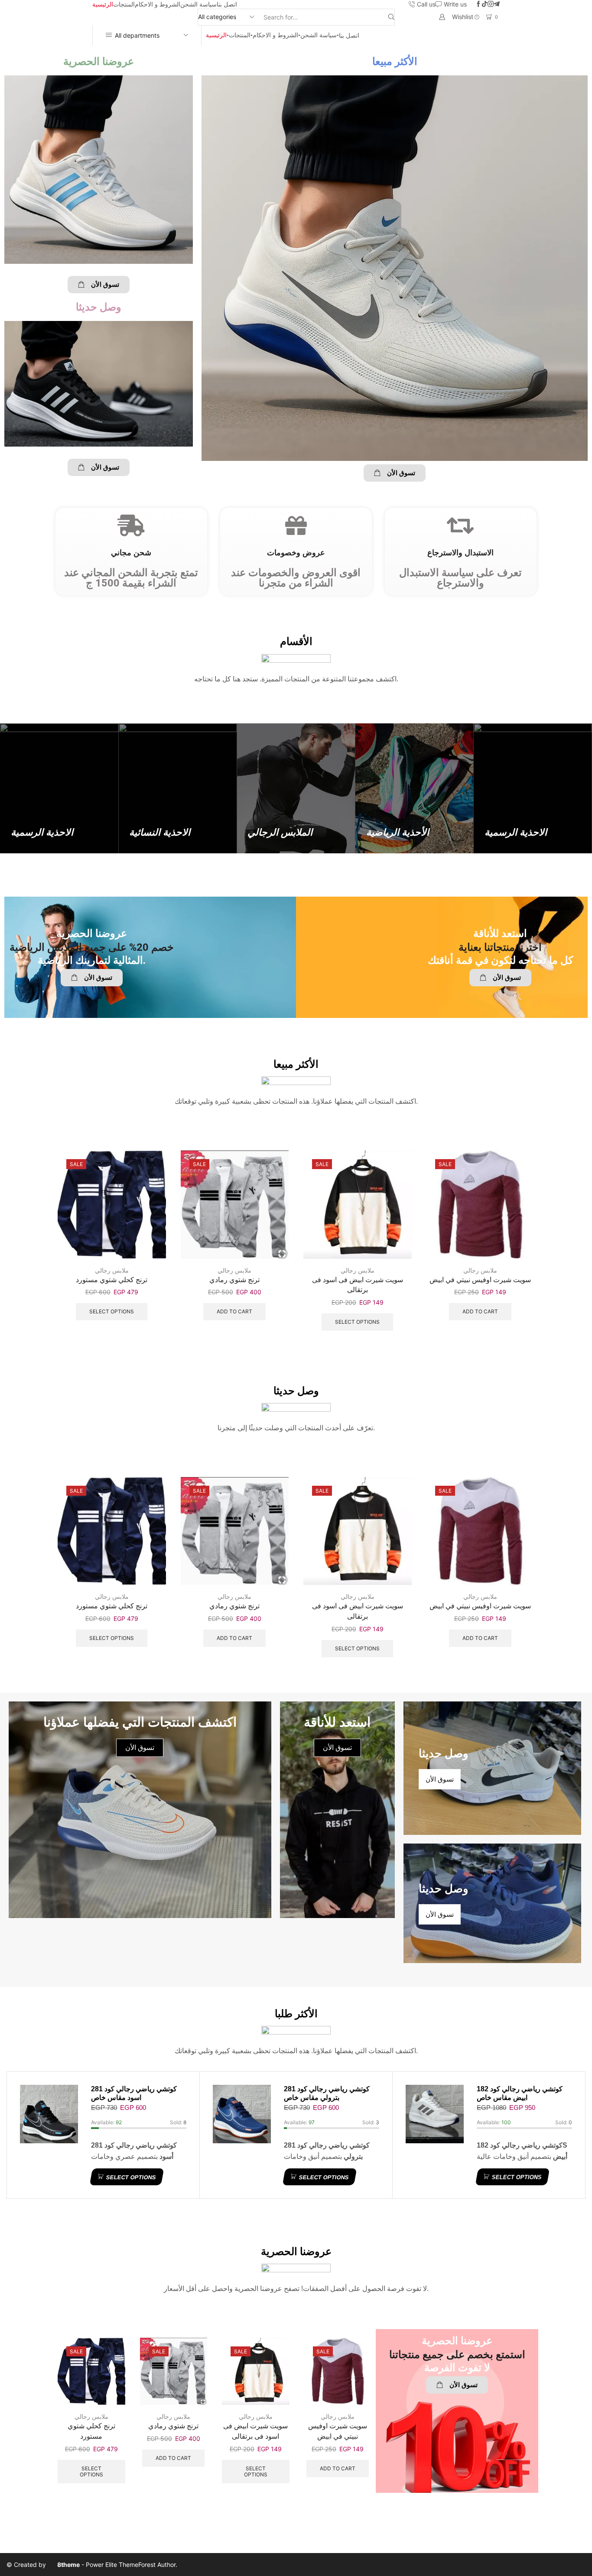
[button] (99, 285)
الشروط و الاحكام (158, 4)
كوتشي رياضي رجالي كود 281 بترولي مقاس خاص (327, 2093)
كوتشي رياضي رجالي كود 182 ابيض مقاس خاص (520, 2093)
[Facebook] (478, 4)
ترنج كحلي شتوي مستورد (112, 1280)
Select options (112, 1311)
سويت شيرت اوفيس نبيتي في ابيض (480, 1280)
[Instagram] (491, 4)
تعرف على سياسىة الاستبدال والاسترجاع (460, 578)
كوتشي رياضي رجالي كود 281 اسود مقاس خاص (134, 2093)
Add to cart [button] (234, 1311)
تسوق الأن (337, 1748)
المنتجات (124, 4)
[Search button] (391, 17)
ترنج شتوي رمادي (234, 1280)
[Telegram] (497, 4)
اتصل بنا (227, 4)
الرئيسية (103, 4)
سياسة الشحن (198, 4)
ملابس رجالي (112, 1270)
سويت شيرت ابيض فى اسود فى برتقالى (358, 1285)
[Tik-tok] (485, 4)
